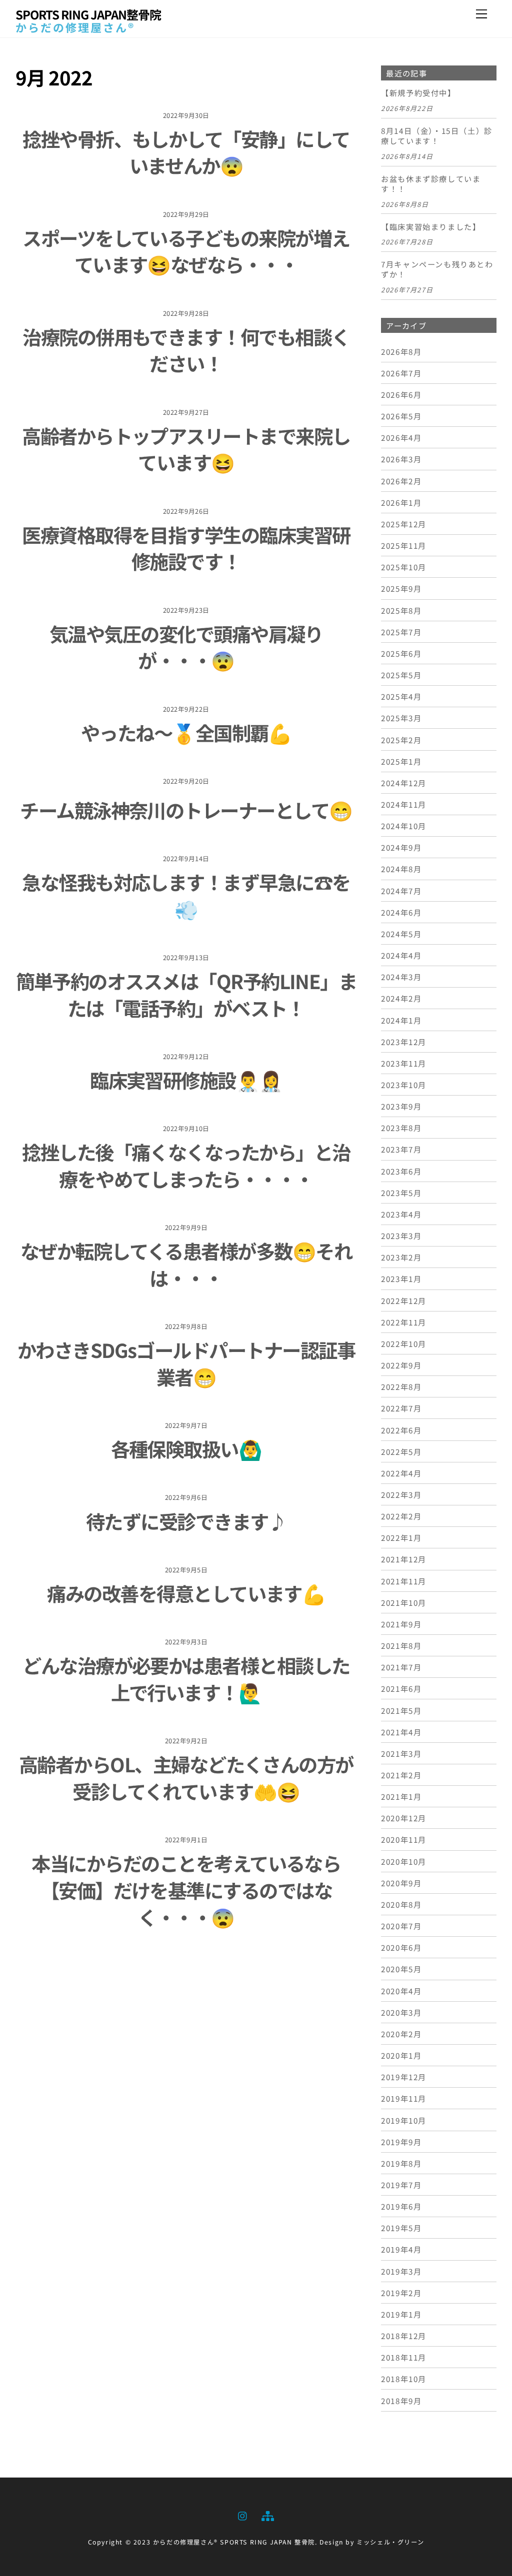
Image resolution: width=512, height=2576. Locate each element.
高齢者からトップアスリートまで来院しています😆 (186, 449)
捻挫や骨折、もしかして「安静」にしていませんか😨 (186, 152)
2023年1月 (401, 1279)
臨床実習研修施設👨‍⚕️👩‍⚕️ (186, 1080)
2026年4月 (401, 437)
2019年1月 (401, 2314)
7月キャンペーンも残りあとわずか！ (437, 269)
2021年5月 (401, 1710)
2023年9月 (401, 1106)
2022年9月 (401, 1365)
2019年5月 (401, 2228)
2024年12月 (404, 783)
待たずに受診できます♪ (186, 1521)
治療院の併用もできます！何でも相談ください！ (186, 350)
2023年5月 (401, 1193)
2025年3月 (401, 718)
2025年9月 (401, 588)
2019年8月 (401, 2163)
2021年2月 (401, 1775)
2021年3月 (401, 1753)
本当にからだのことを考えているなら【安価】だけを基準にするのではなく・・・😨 (186, 1890)
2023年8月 (401, 1128)
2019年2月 (401, 2293)
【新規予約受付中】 (418, 93)
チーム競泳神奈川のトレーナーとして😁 (186, 810)
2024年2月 (401, 998)
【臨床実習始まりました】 (431, 227)
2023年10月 (404, 1085)
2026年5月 (401, 416)
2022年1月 (401, 1537)
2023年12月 (404, 1042)
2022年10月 (404, 1343)
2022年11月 (404, 1322)
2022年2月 (401, 1516)
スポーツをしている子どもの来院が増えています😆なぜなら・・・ (186, 251)
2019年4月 (401, 2249)
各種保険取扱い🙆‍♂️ (186, 1448)
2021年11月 (404, 1581)
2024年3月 (401, 977)
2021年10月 (404, 1602)
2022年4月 (401, 1473)
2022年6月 (401, 1430)
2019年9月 (401, 2142)
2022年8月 (401, 1386)
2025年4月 (401, 696)
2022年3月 (401, 1494)
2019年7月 (401, 2185)
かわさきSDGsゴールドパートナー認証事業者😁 (186, 1363)
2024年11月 (404, 804)
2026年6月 (401, 394)
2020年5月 (401, 1969)
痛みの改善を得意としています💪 (186, 1593)
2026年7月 (401, 373)
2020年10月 (404, 1861)
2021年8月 (401, 1645)
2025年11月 (404, 545)
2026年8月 (401, 351)
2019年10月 (404, 2120)
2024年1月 (401, 1020)
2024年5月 (401, 934)
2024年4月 (401, 955)
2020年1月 (401, 2055)
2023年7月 (401, 1149)
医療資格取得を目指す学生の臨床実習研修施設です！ (186, 548)
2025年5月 (401, 675)
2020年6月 (401, 1947)
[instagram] (243, 2514)
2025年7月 (401, 632)
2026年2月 (401, 481)
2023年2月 (401, 1257)
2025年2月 (401, 740)
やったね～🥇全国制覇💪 (186, 732)
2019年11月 (404, 2098)
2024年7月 (401, 891)
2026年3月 (401, 459)
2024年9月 (401, 847)
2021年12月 (404, 1559)
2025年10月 (404, 567)
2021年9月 (401, 1624)
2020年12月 (404, 1818)
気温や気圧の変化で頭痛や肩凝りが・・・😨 (186, 647)
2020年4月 (401, 1991)
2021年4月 (401, 1732)
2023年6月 (401, 1171)
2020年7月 (401, 1926)
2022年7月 (401, 1408)
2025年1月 (401, 761)
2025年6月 (401, 653)
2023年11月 (404, 1063)
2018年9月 (401, 2401)
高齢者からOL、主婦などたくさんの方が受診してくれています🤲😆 (186, 1777)
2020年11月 (404, 1839)
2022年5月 (401, 1451)
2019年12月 (404, 2077)
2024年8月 (401, 869)
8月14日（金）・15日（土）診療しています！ (437, 136)
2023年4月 (401, 1214)
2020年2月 (401, 2034)
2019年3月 (401, 2271)
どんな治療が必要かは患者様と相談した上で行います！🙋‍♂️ (186, 1678)
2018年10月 (404, 2379)
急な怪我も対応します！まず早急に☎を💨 (186, 895)
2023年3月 (401, 1236)
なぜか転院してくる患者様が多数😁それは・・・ (186, 1264)
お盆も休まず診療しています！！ (431, 184)
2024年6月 (401, 912)
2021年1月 (401, 1796)
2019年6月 (401, 2206)
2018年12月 (404, 2336)
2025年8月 (401, 610)
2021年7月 (401, 1667)
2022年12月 (404, 1300)
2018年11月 (404, 2357)
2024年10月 (404, 826)
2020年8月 (401, 1904)
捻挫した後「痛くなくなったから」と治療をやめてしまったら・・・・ (186, 1165)
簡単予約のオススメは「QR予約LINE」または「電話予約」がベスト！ (186, 994)
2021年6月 (401, 1688)
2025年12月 (404, 524)
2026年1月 (401, 502)
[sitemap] (267, 2514)
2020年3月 (401, 2012)
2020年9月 (401, 1883)
